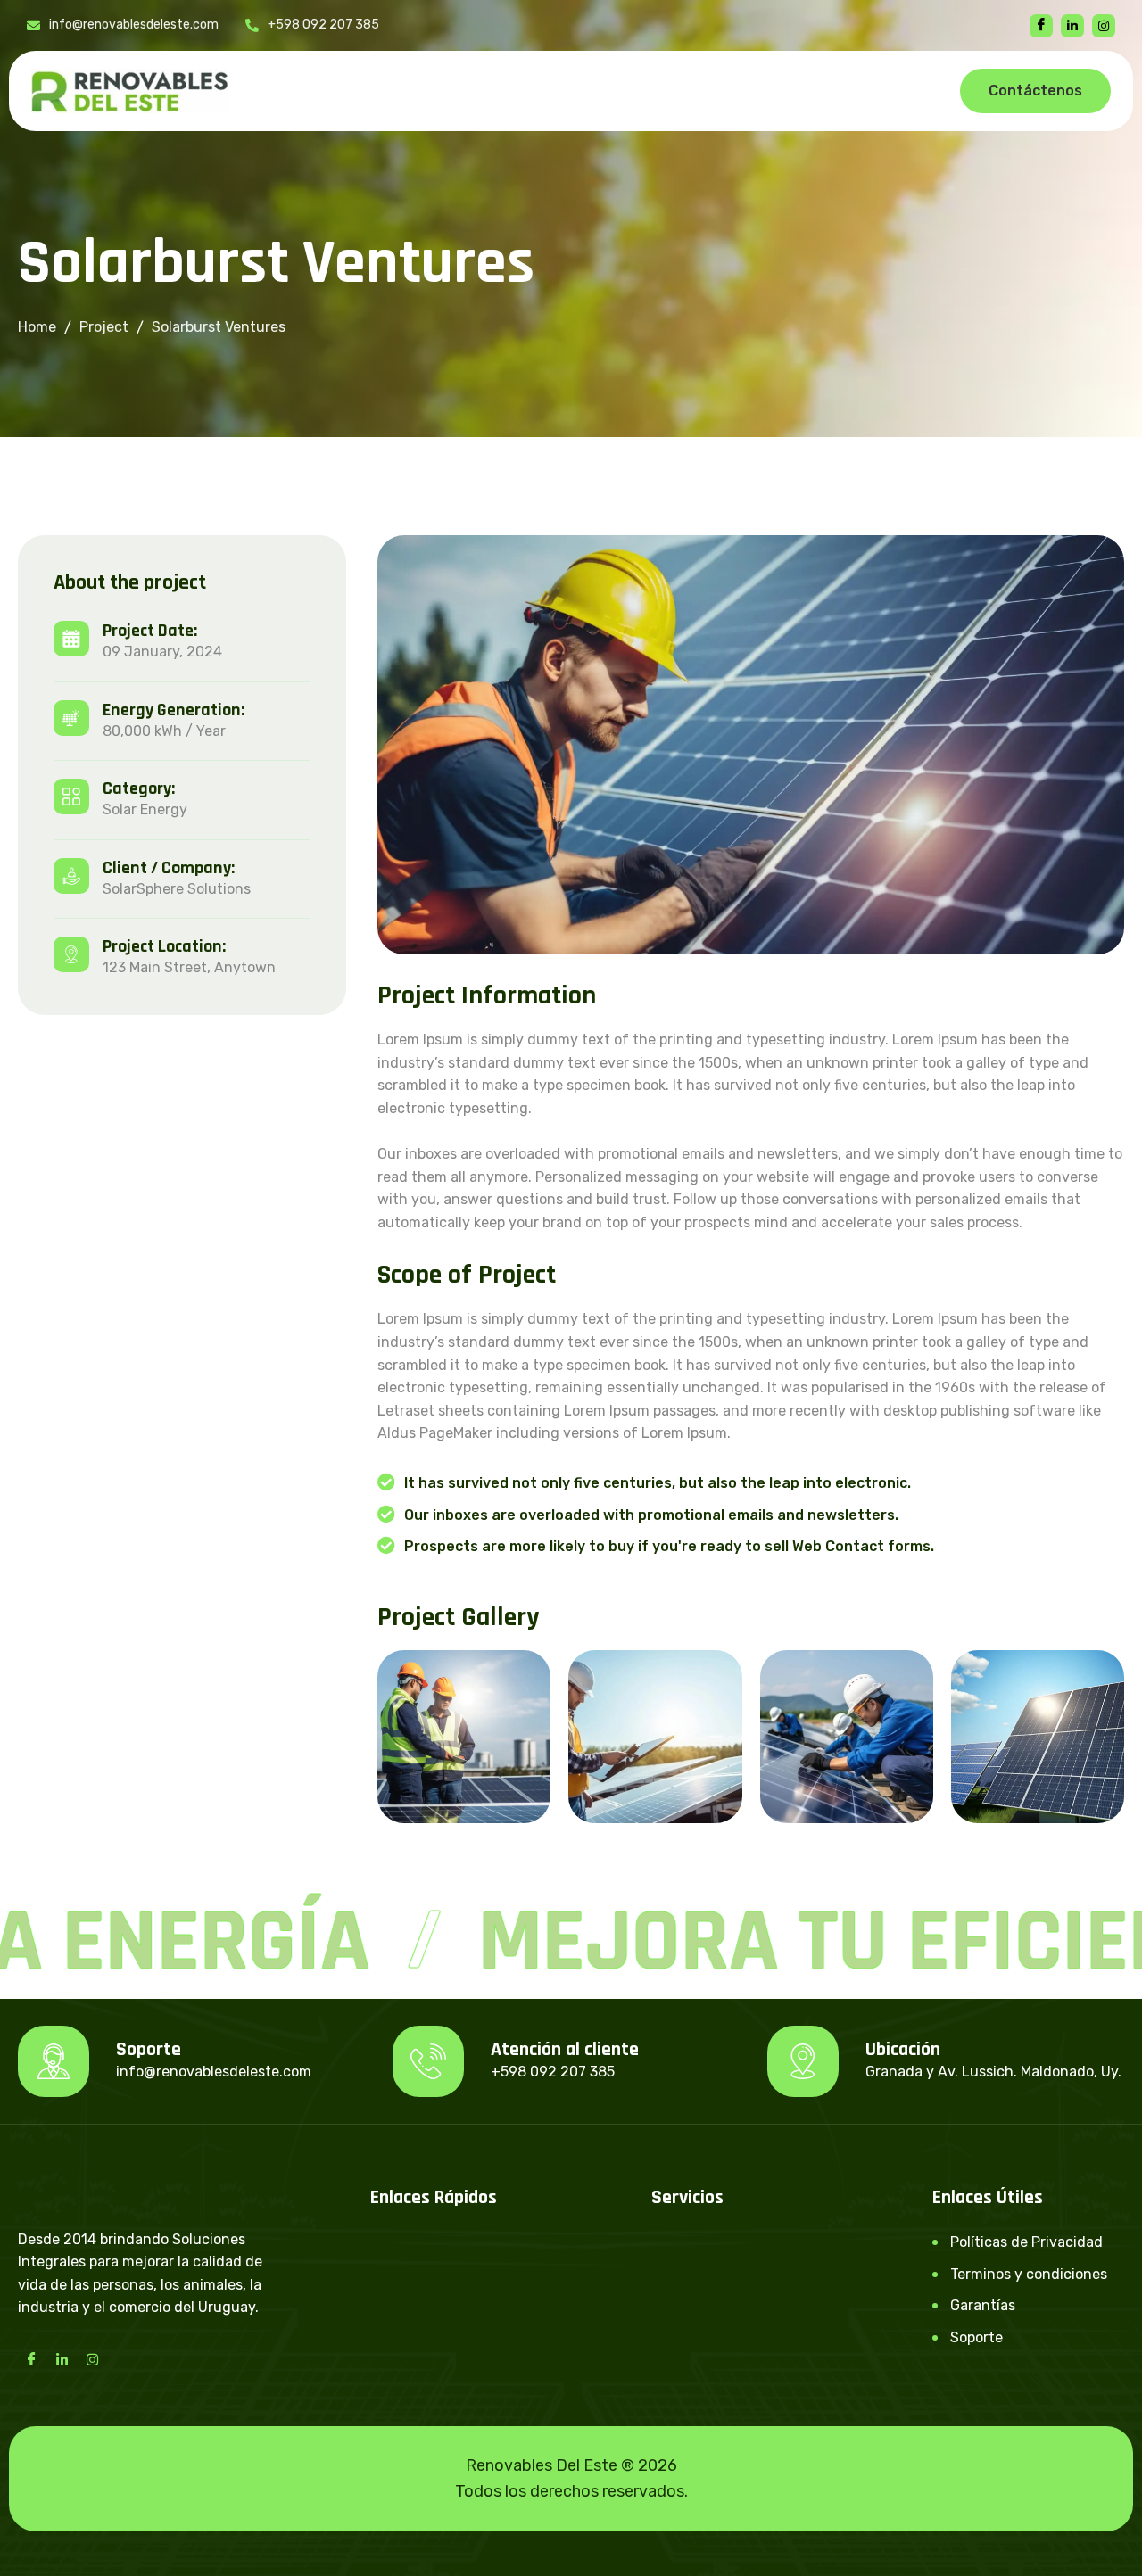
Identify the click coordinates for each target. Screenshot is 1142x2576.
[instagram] (1104, 26)
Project (104, 327)
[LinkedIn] (62, 2359)
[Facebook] (1041, 26)
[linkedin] (1072, 26)
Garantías (983, 2305)
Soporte (976, 2337)
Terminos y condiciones (1029, 2274)
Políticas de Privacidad (1026, 2242)
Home (37, 327)
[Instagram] (92, 2359)
